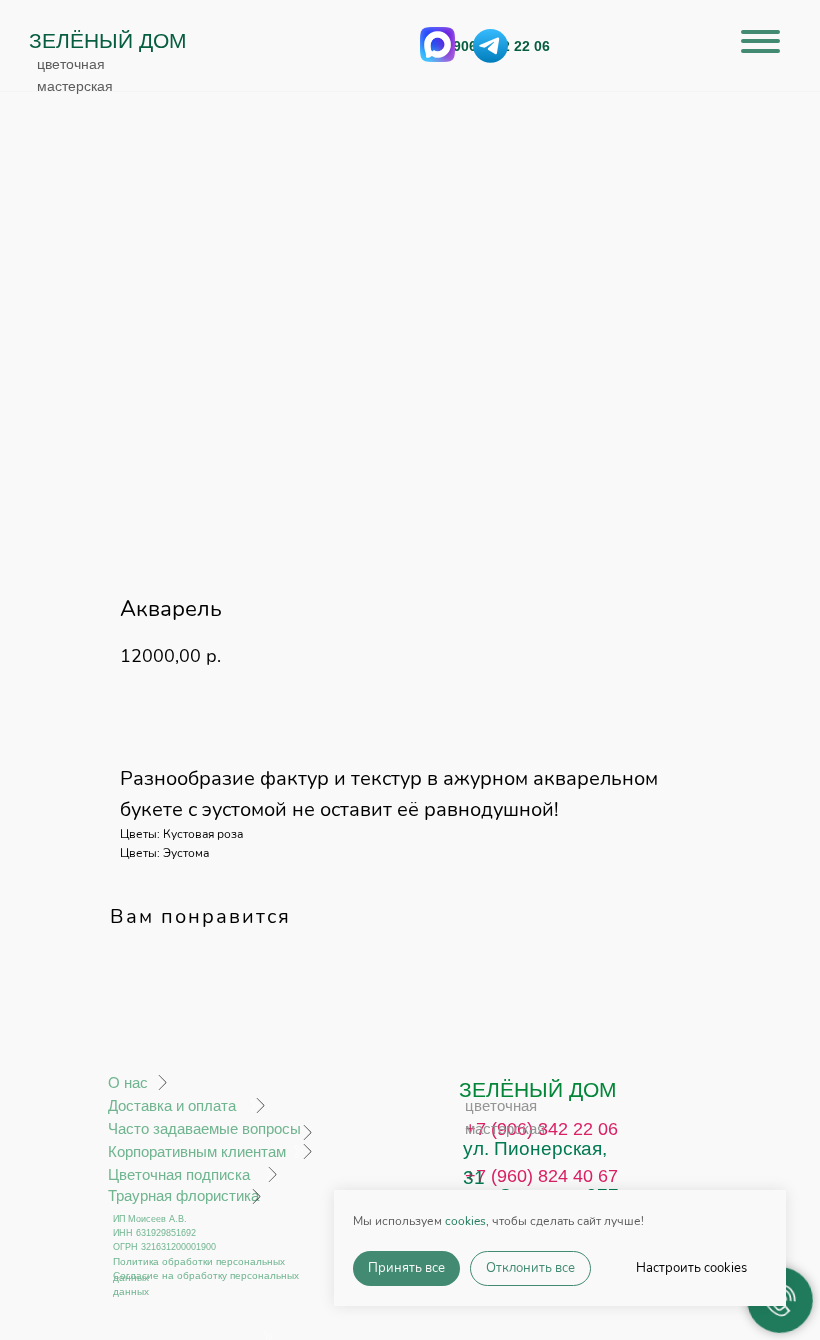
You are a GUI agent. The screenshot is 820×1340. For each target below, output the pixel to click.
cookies (465, 1221)
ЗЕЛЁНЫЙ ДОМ (108, 40)
